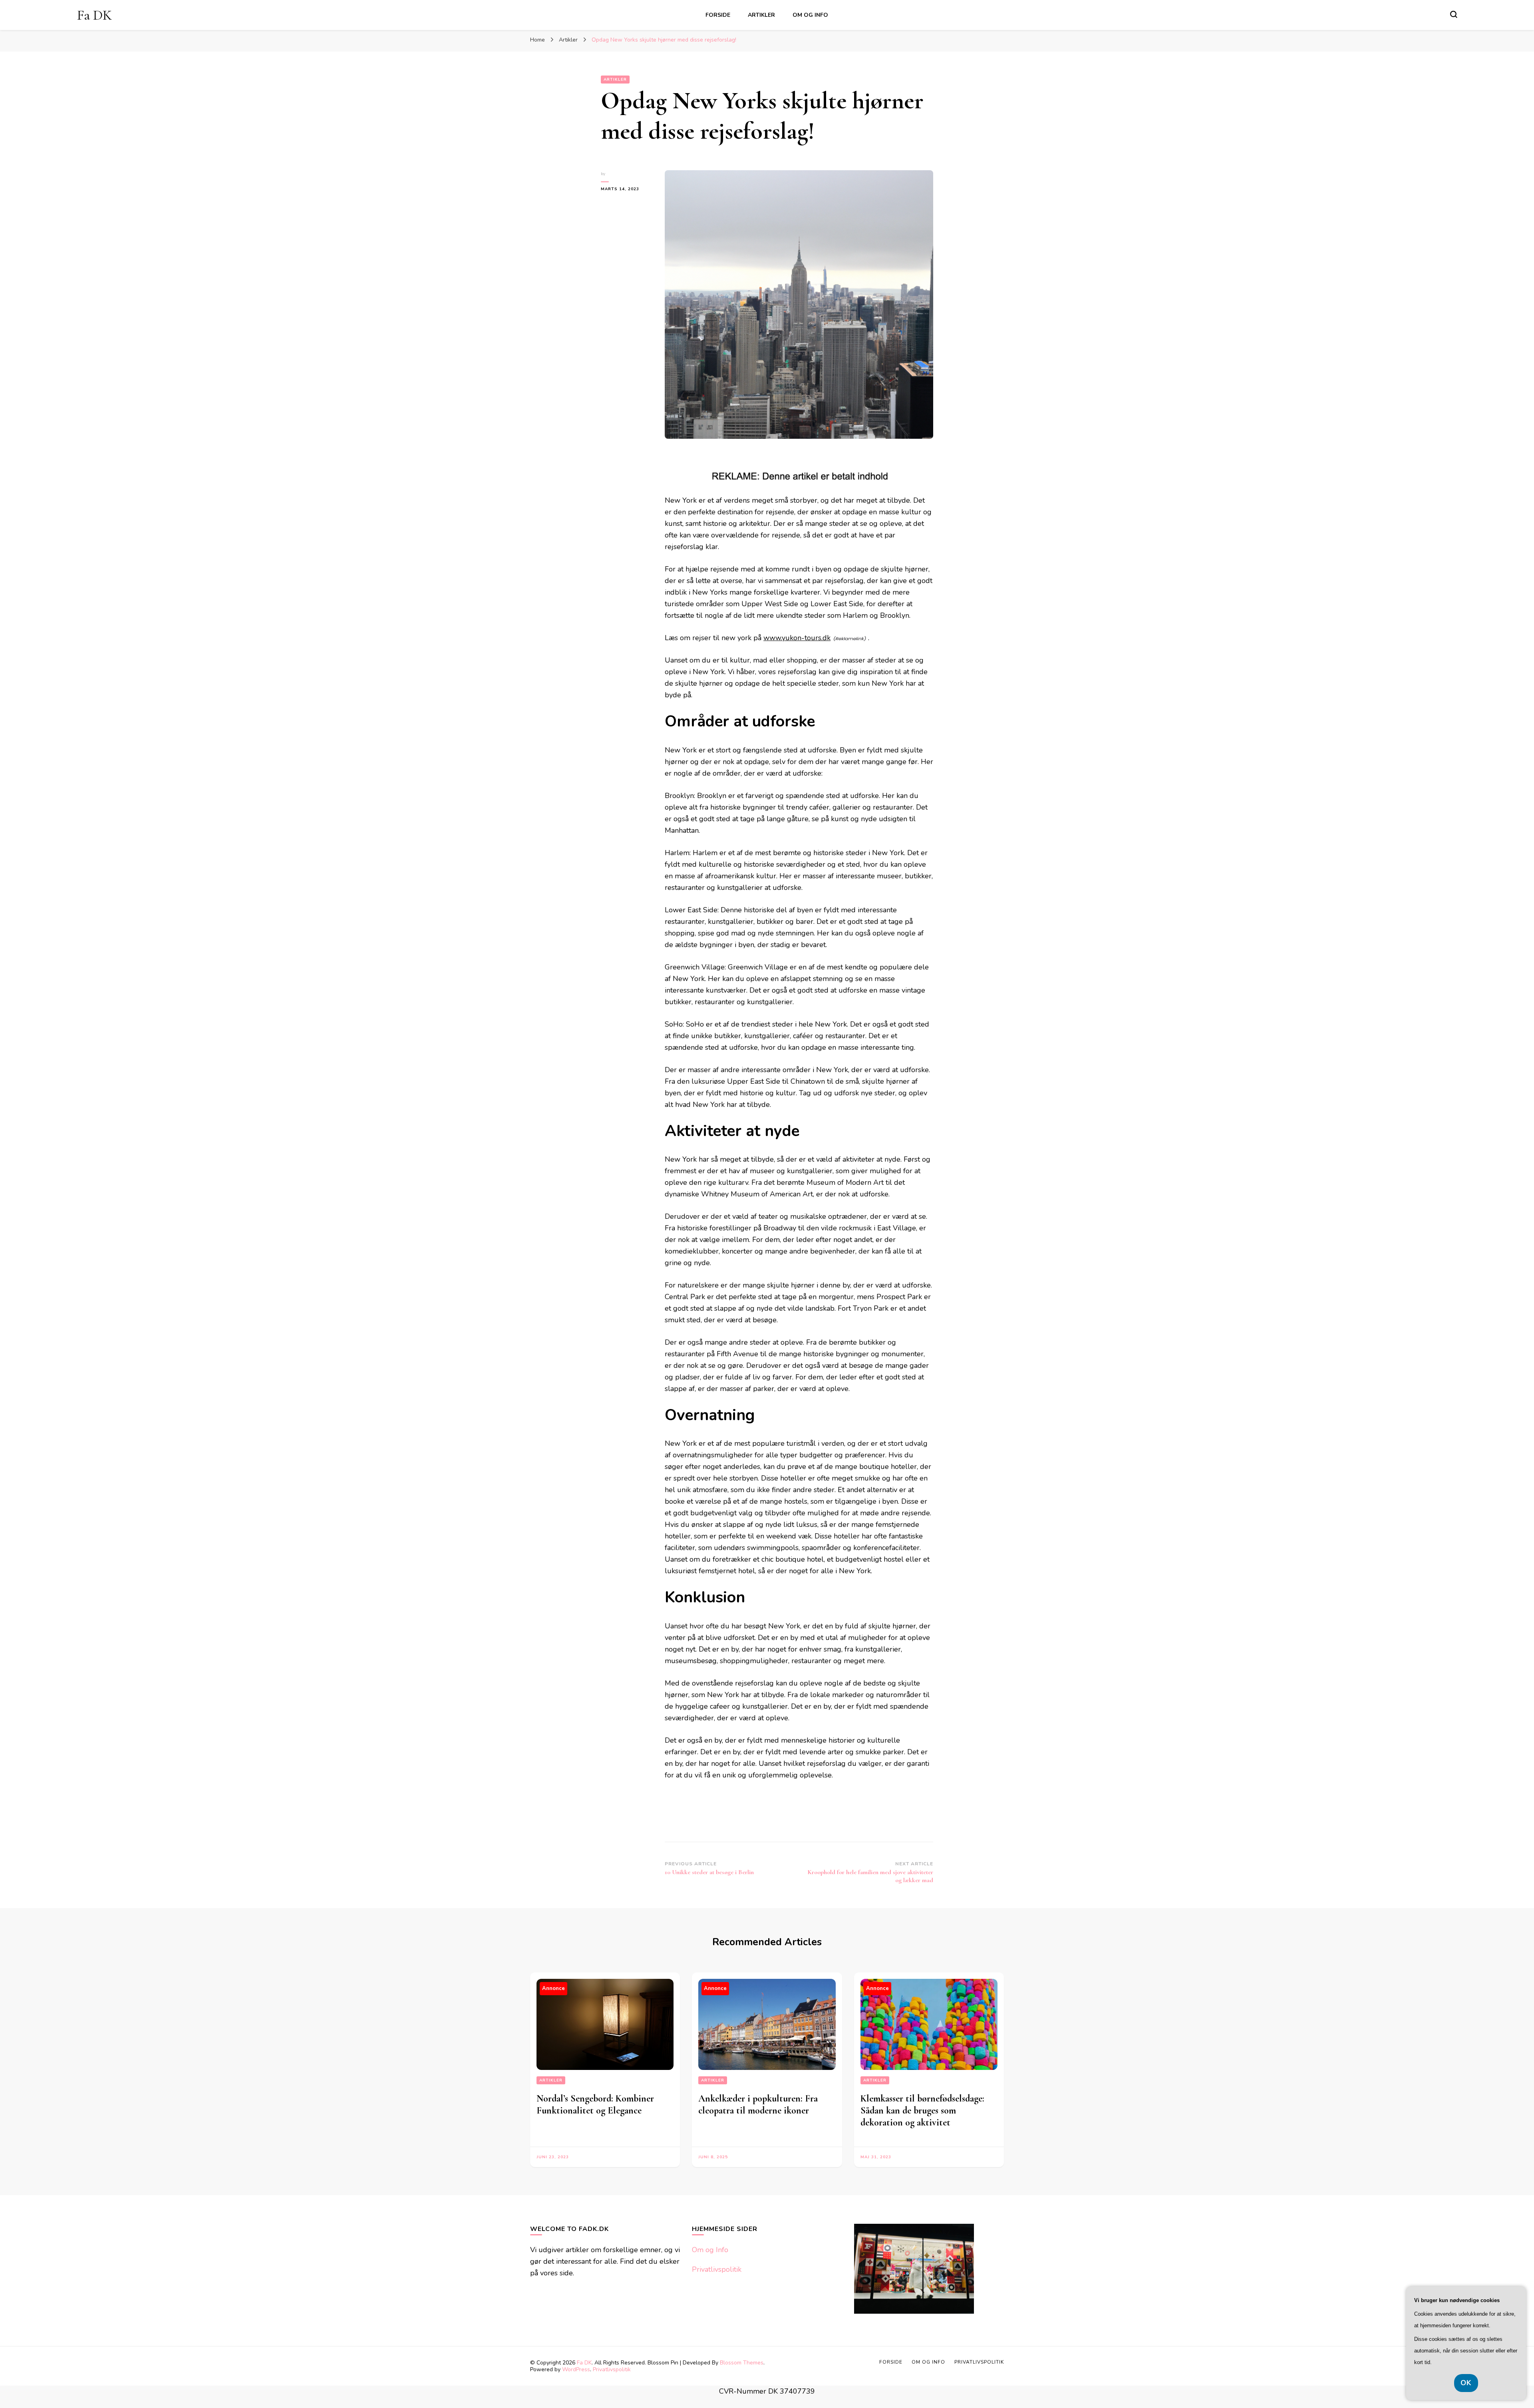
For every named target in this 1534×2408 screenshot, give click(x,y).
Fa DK (94, 15)
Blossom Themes (742, 2363)
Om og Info (810, 15)
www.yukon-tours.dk (797, 638)
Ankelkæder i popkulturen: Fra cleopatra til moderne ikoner (758, 2105)
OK (1466, 2383)
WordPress (576, 2369)
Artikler (761, 15)
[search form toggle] (1454, 14)
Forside (718, 15)
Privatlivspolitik (717, 2269)
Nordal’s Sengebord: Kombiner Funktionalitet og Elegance (595, 2105)
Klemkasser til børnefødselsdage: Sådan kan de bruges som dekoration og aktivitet (922, 2110)
